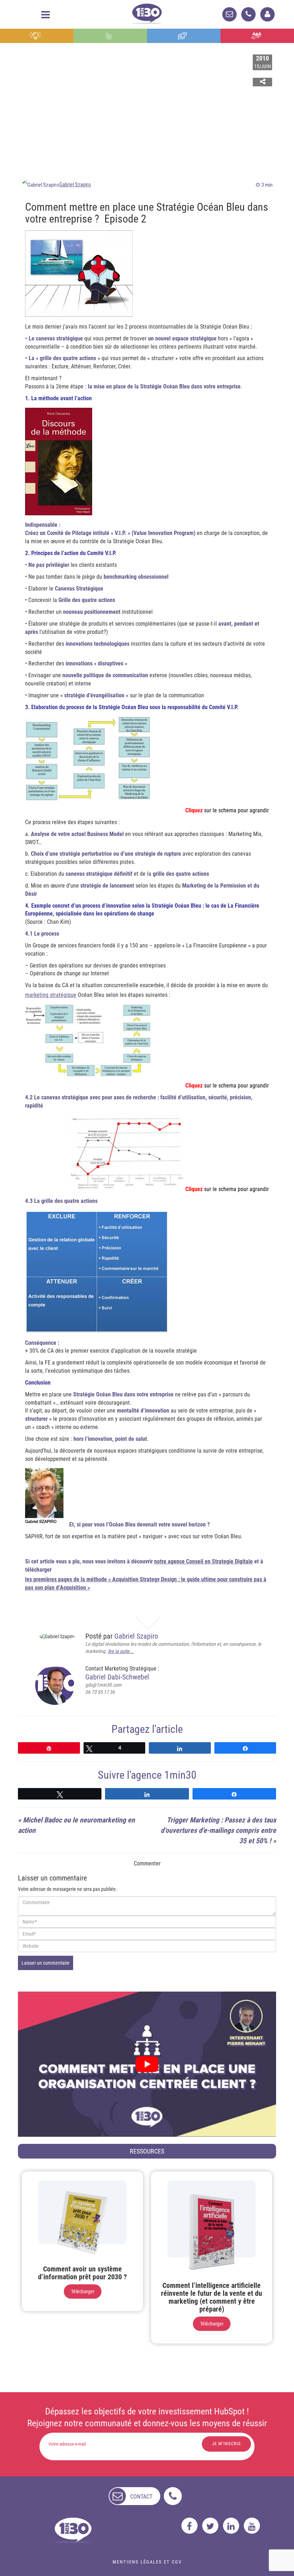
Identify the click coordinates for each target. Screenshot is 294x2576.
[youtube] (252, 2526)
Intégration (110, 36)
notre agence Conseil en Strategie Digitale (203, 1561)
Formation (184, 36)
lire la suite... (121, 1651)
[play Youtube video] (147, 2064)
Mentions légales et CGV (147, 2562)
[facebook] (189, 2526)
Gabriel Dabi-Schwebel (117, 1677)
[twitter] (210, 2526)
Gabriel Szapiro (75, 185)
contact (141, 2497)
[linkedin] (231, 2526)
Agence (257, 36)
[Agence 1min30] (147, 12)
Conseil (37, 36)
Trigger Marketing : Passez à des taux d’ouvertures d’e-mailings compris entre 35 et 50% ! (218, 1830)
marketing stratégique (51, 995)
